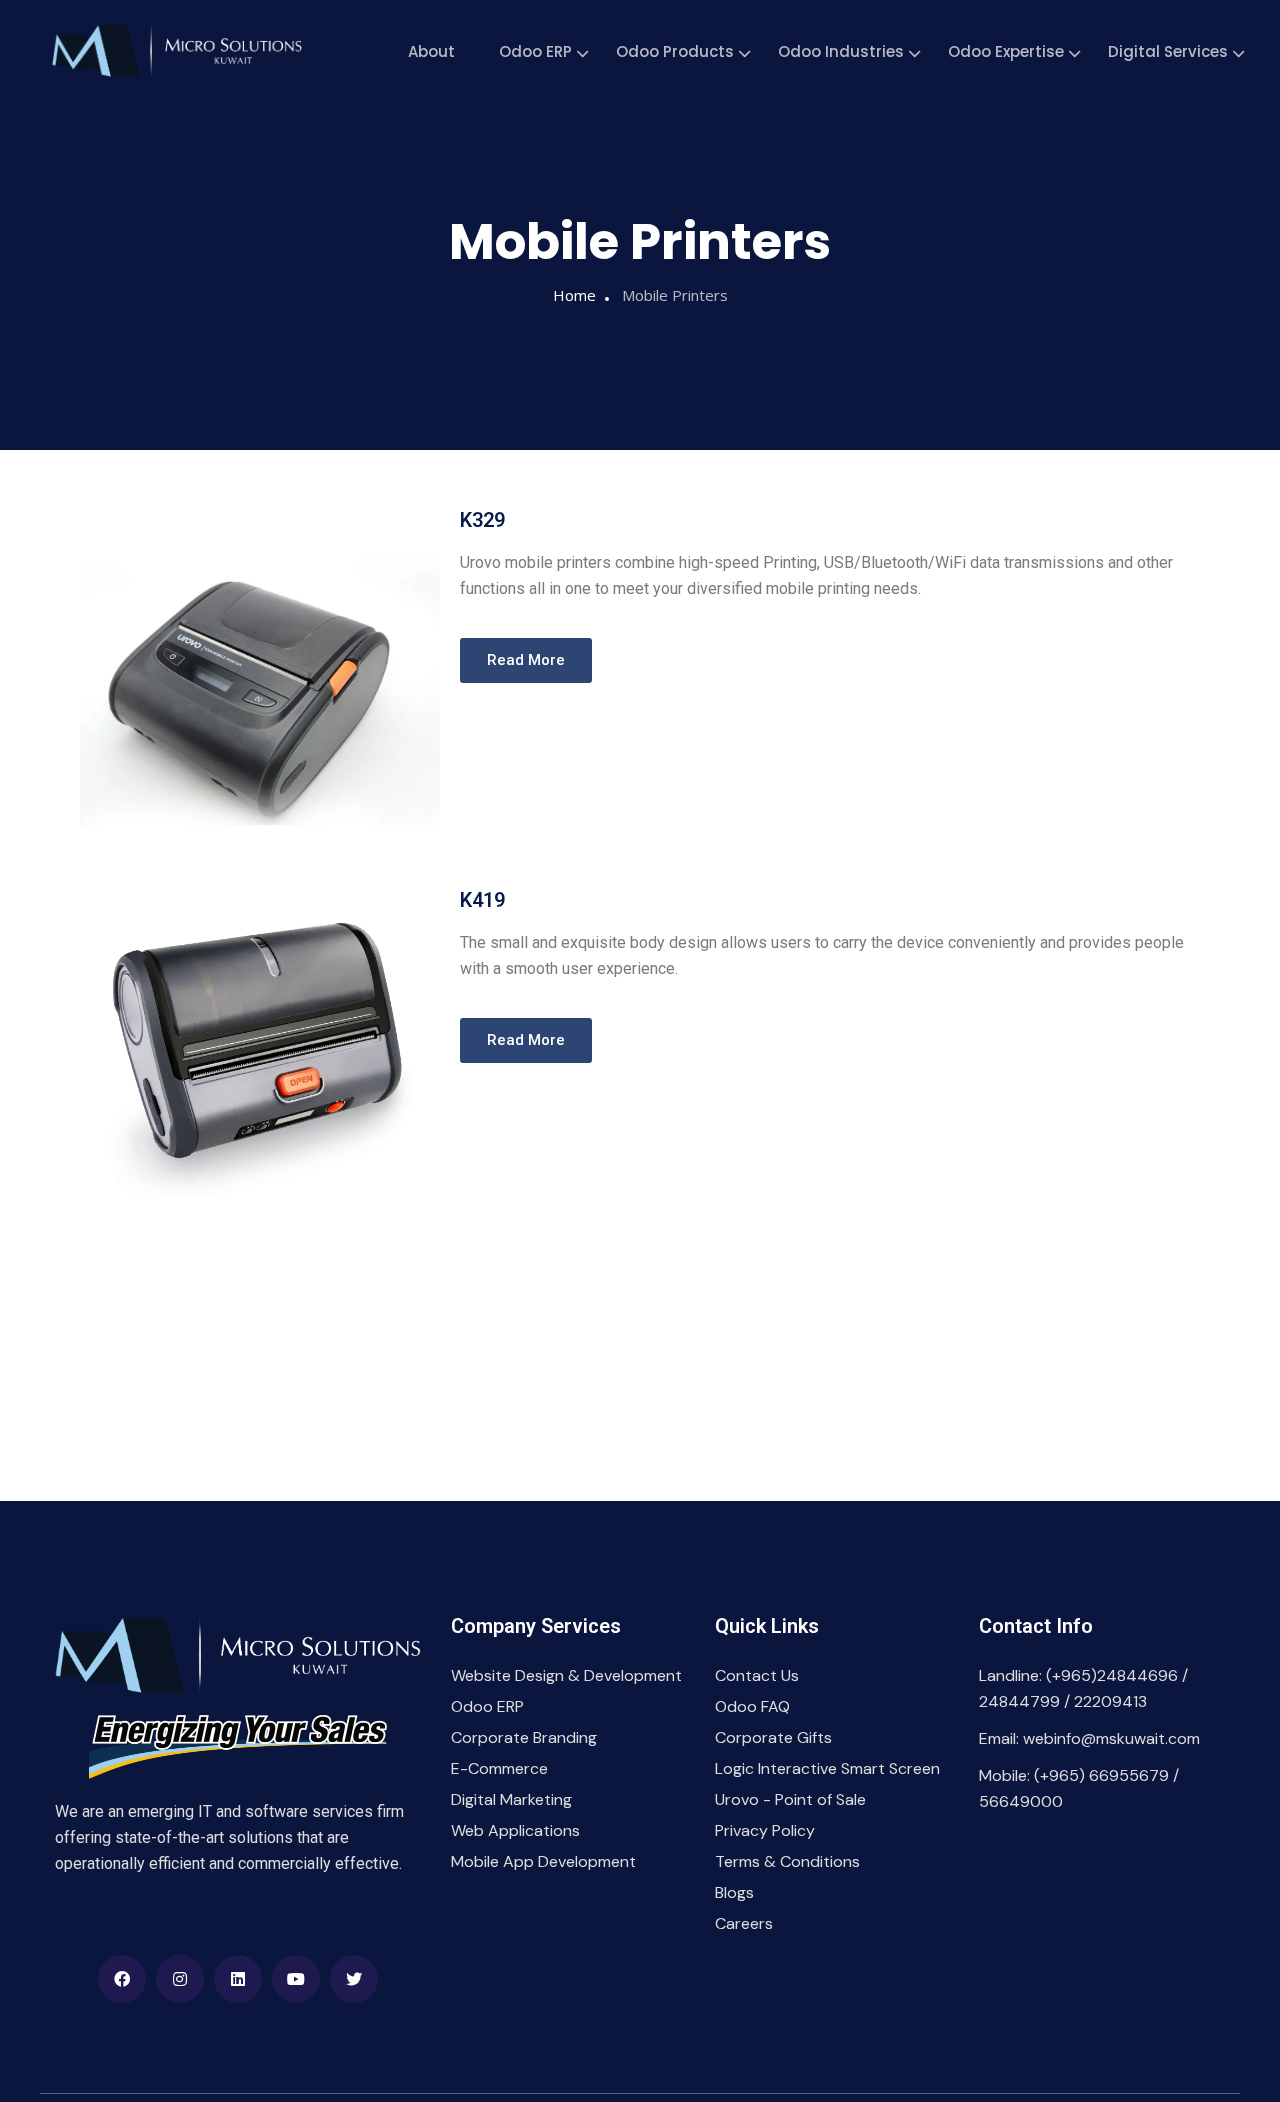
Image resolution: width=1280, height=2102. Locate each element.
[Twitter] (354, 1979)
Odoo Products (675, 51)
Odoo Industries (841, 51)
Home (574, 295)
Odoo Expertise (1006, 51)
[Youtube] (296, 1979)
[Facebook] (122, 1979)
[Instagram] (180, 1979)
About (431, 51)
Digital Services (1168, 51)
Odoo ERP (535, 51)
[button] (526, 660)
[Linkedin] (238, 1979)
